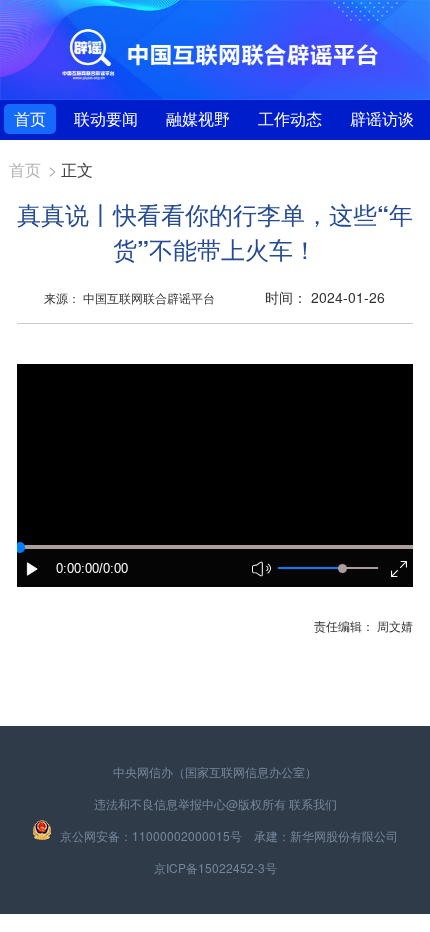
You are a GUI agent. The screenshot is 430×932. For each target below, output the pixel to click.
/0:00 (113, 568)
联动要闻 (106, 118)
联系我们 (313, 803)
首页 (30, 118)
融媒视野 (198, 118)
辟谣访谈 (382, 118)
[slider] (342, 568)
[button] (33, 569)
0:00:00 (77, 568)
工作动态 (290, 118)
